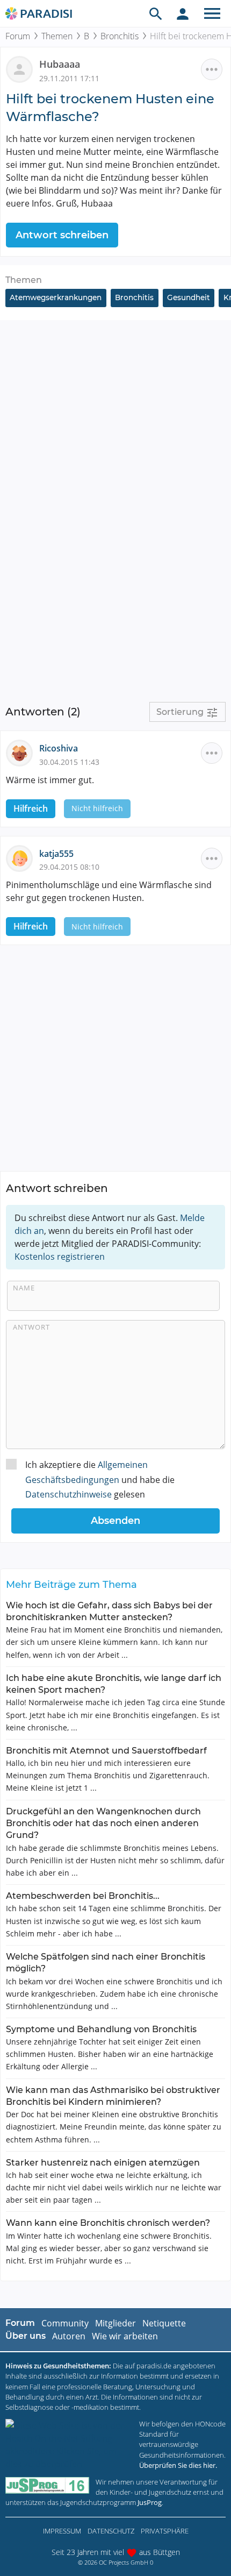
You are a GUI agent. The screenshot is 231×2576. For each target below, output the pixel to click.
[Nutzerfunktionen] (183, 13)
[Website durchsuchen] (156, 13)
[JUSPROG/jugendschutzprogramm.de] (47, 2485)
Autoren (69, 2336)
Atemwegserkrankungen (56, 297)
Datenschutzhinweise (68, 1494)
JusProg (150, 2502)
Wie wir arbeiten (125, 2336)
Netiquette (164, 2323)
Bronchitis (120, 36)
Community (65, 2323)
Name (24, 1288)
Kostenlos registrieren (60, 1257)
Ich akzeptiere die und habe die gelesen (100, 1479)
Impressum (62, 2531)
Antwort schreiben (62, 235)
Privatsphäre (165, 2531)
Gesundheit (189, 297)
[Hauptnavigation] (212, 13)
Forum (18, 36)
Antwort (31, 1327)
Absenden (115, 1521)
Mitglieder (115, 2323)
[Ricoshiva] (23, 753)
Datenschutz (111, 2531)
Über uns (26, 2336)
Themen (57, 36)
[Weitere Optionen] (212, 69)
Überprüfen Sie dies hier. (178, 2465)
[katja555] (23, 857)
